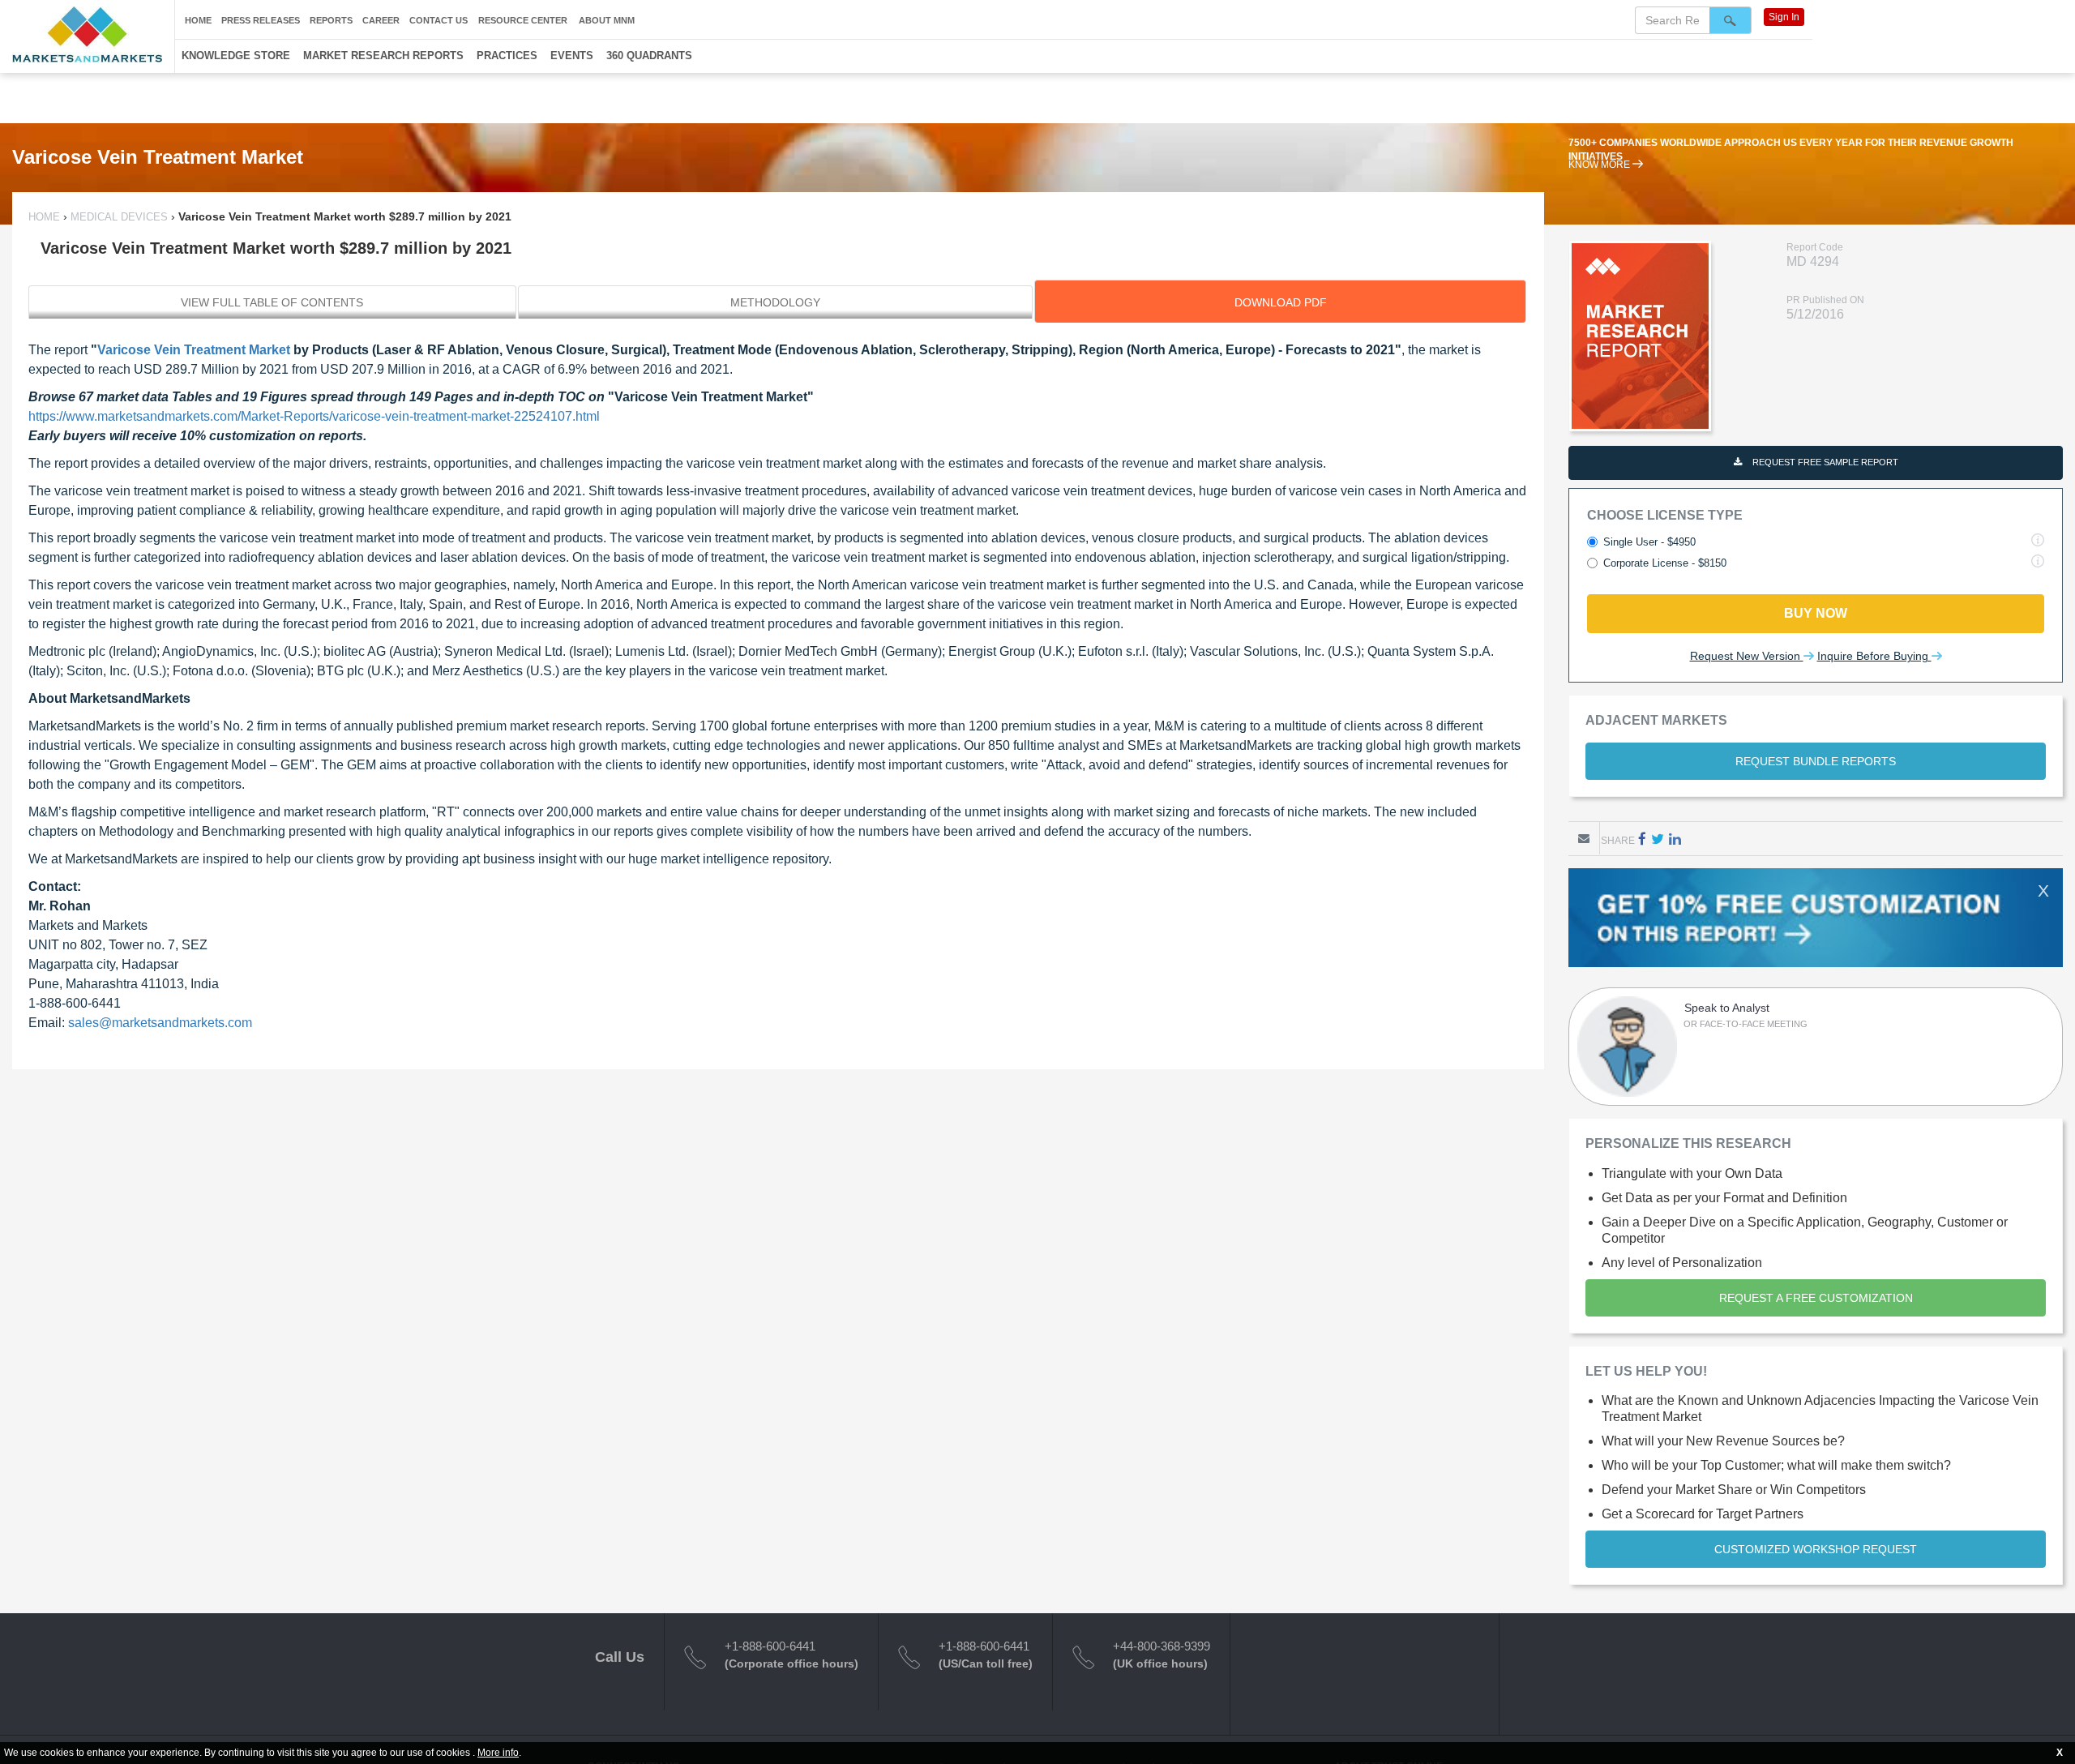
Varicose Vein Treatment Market (194, 350)
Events (572, 56)
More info (498, 1753)
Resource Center (523, 20)
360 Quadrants (649, 56)
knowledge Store (236, 56)
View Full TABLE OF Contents (272, 302)
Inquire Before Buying (1874, 656)
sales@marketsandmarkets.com (160, 1023)
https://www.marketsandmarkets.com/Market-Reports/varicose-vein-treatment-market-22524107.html (314, 416)
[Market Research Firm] (87, 34)
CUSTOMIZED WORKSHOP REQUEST (1816, 1549)
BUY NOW (1816, 613)
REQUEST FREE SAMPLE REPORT (1824, 462)
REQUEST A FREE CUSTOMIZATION (1816, 1298)
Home (198, 20)
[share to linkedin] (1675, 839)
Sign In (1784, 17)
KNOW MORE (1600, 178)
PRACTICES (507, 56)
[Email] (1584, 838)
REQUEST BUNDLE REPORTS (1816, 761)
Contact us (439, 20)
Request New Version (1747, 656)
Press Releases (261, 20)
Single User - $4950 (1649, 542)
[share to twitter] (1658, 839)
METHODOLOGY (775, 302)
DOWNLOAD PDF (1281, 302)
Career (381, 20)
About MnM (607, 20)
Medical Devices (119, 217)
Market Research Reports (383, 56)
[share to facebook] (1642, 839)
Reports (331, 20)
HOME (46, 217)
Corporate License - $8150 (1665, 563)
